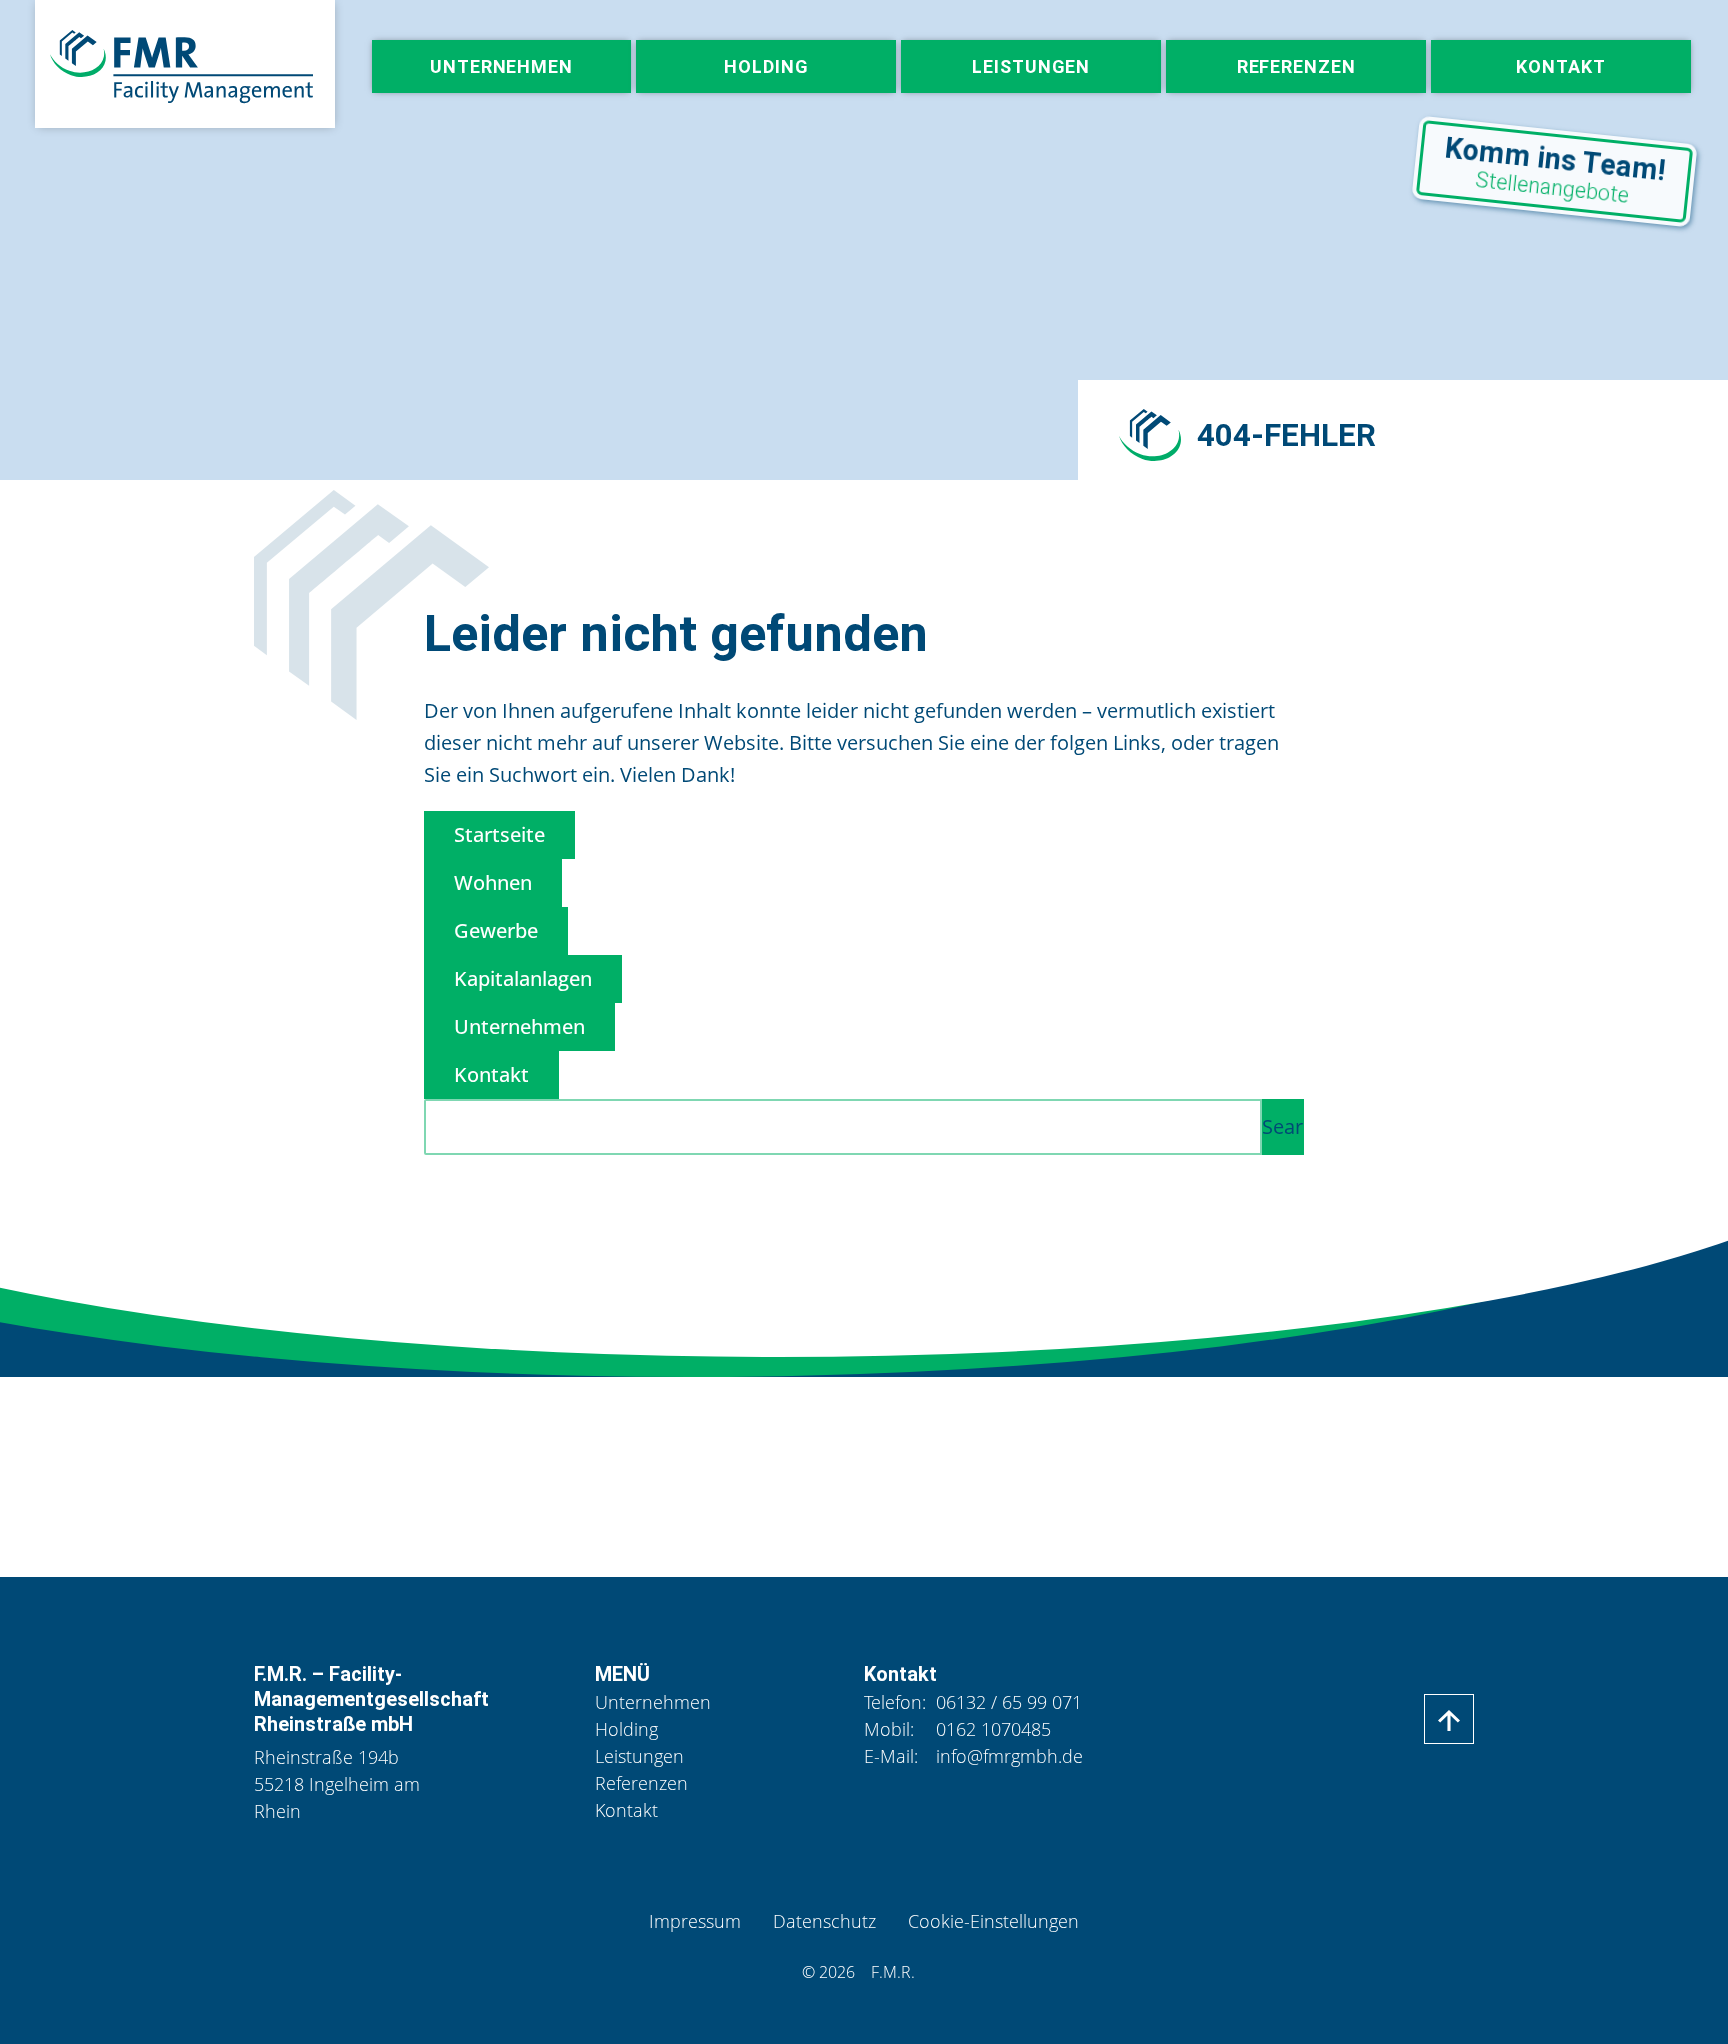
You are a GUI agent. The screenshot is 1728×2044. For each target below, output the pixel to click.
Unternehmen (519, 1026)
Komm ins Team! (1555, 169)
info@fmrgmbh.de (1009, 1756)
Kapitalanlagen (523, 978)
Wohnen (493, 882)
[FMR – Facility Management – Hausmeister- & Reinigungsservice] (185, 64)
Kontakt (491, 1074)
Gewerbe (496, 930)
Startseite (499, 834)
